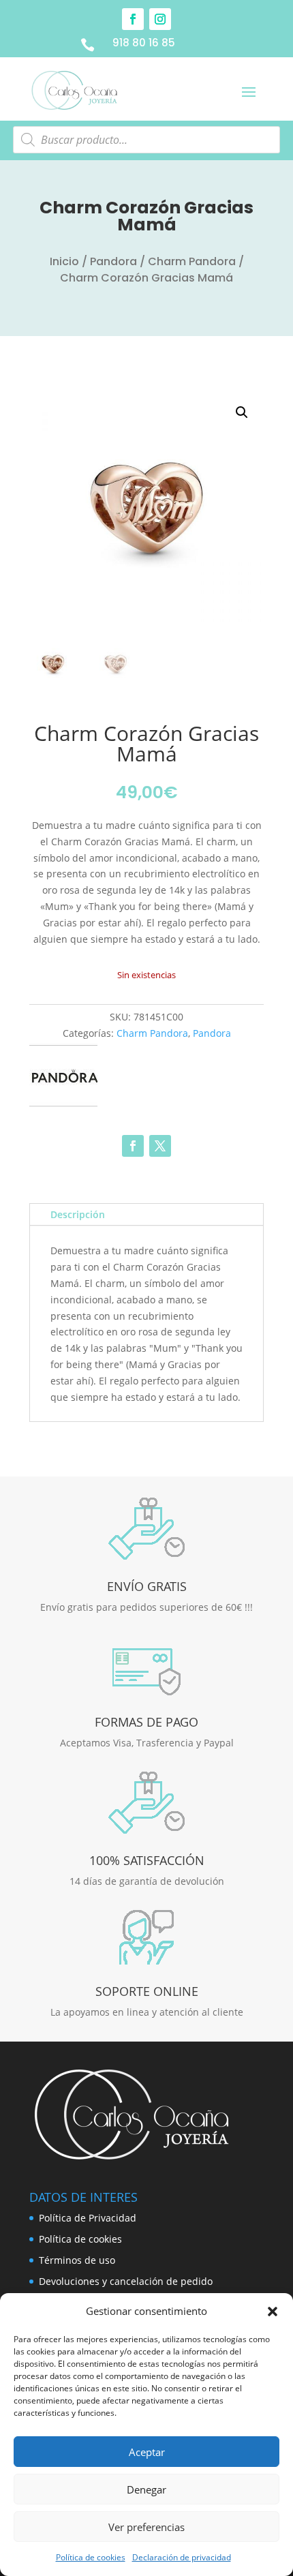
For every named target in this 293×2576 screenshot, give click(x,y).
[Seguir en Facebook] (133, 19)
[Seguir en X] (160, 1146)
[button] (273, 2312)
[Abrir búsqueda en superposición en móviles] (146, 140)
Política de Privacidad (88, 2218)
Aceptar (147, 2452)
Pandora (113, 261)
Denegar (146, 2489)
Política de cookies (91, 2557)
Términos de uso (77, 2260)
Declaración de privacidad (182, 2557)
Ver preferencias (146, 2527)
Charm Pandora (192, 261)
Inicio (64, 261)
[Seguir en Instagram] (160, 19)
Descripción (78, 1214)
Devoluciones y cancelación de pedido (126, 2281)
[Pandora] (63, 1078)
